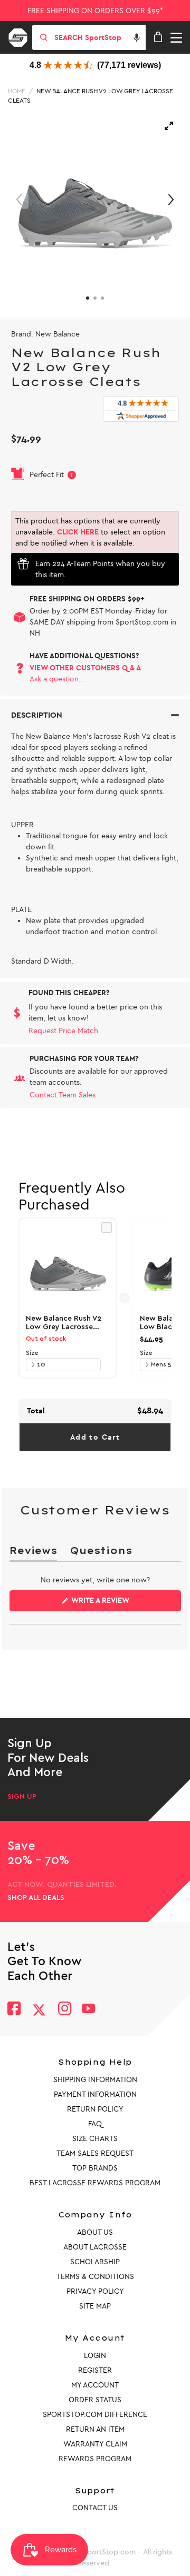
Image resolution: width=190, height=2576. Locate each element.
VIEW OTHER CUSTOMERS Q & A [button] (85, 668)
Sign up (22, 1797)
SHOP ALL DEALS (36, 1898)
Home (17, 91)
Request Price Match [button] (63, 1031)
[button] (137, 37)
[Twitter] (39, 2010)
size (32, 1353)
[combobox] (99, 37)
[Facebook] (14, 2010)
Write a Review (117, 1603)
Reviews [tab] (33, 1553)
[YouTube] (89, 2010)
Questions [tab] (101, 1553)
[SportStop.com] (22, 36)
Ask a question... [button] (57, 679)
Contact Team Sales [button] (63, 1095)
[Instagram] (64, 2010)
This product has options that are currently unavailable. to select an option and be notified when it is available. (90, 532)
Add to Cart (95, 1437)
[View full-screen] (169, 126)
